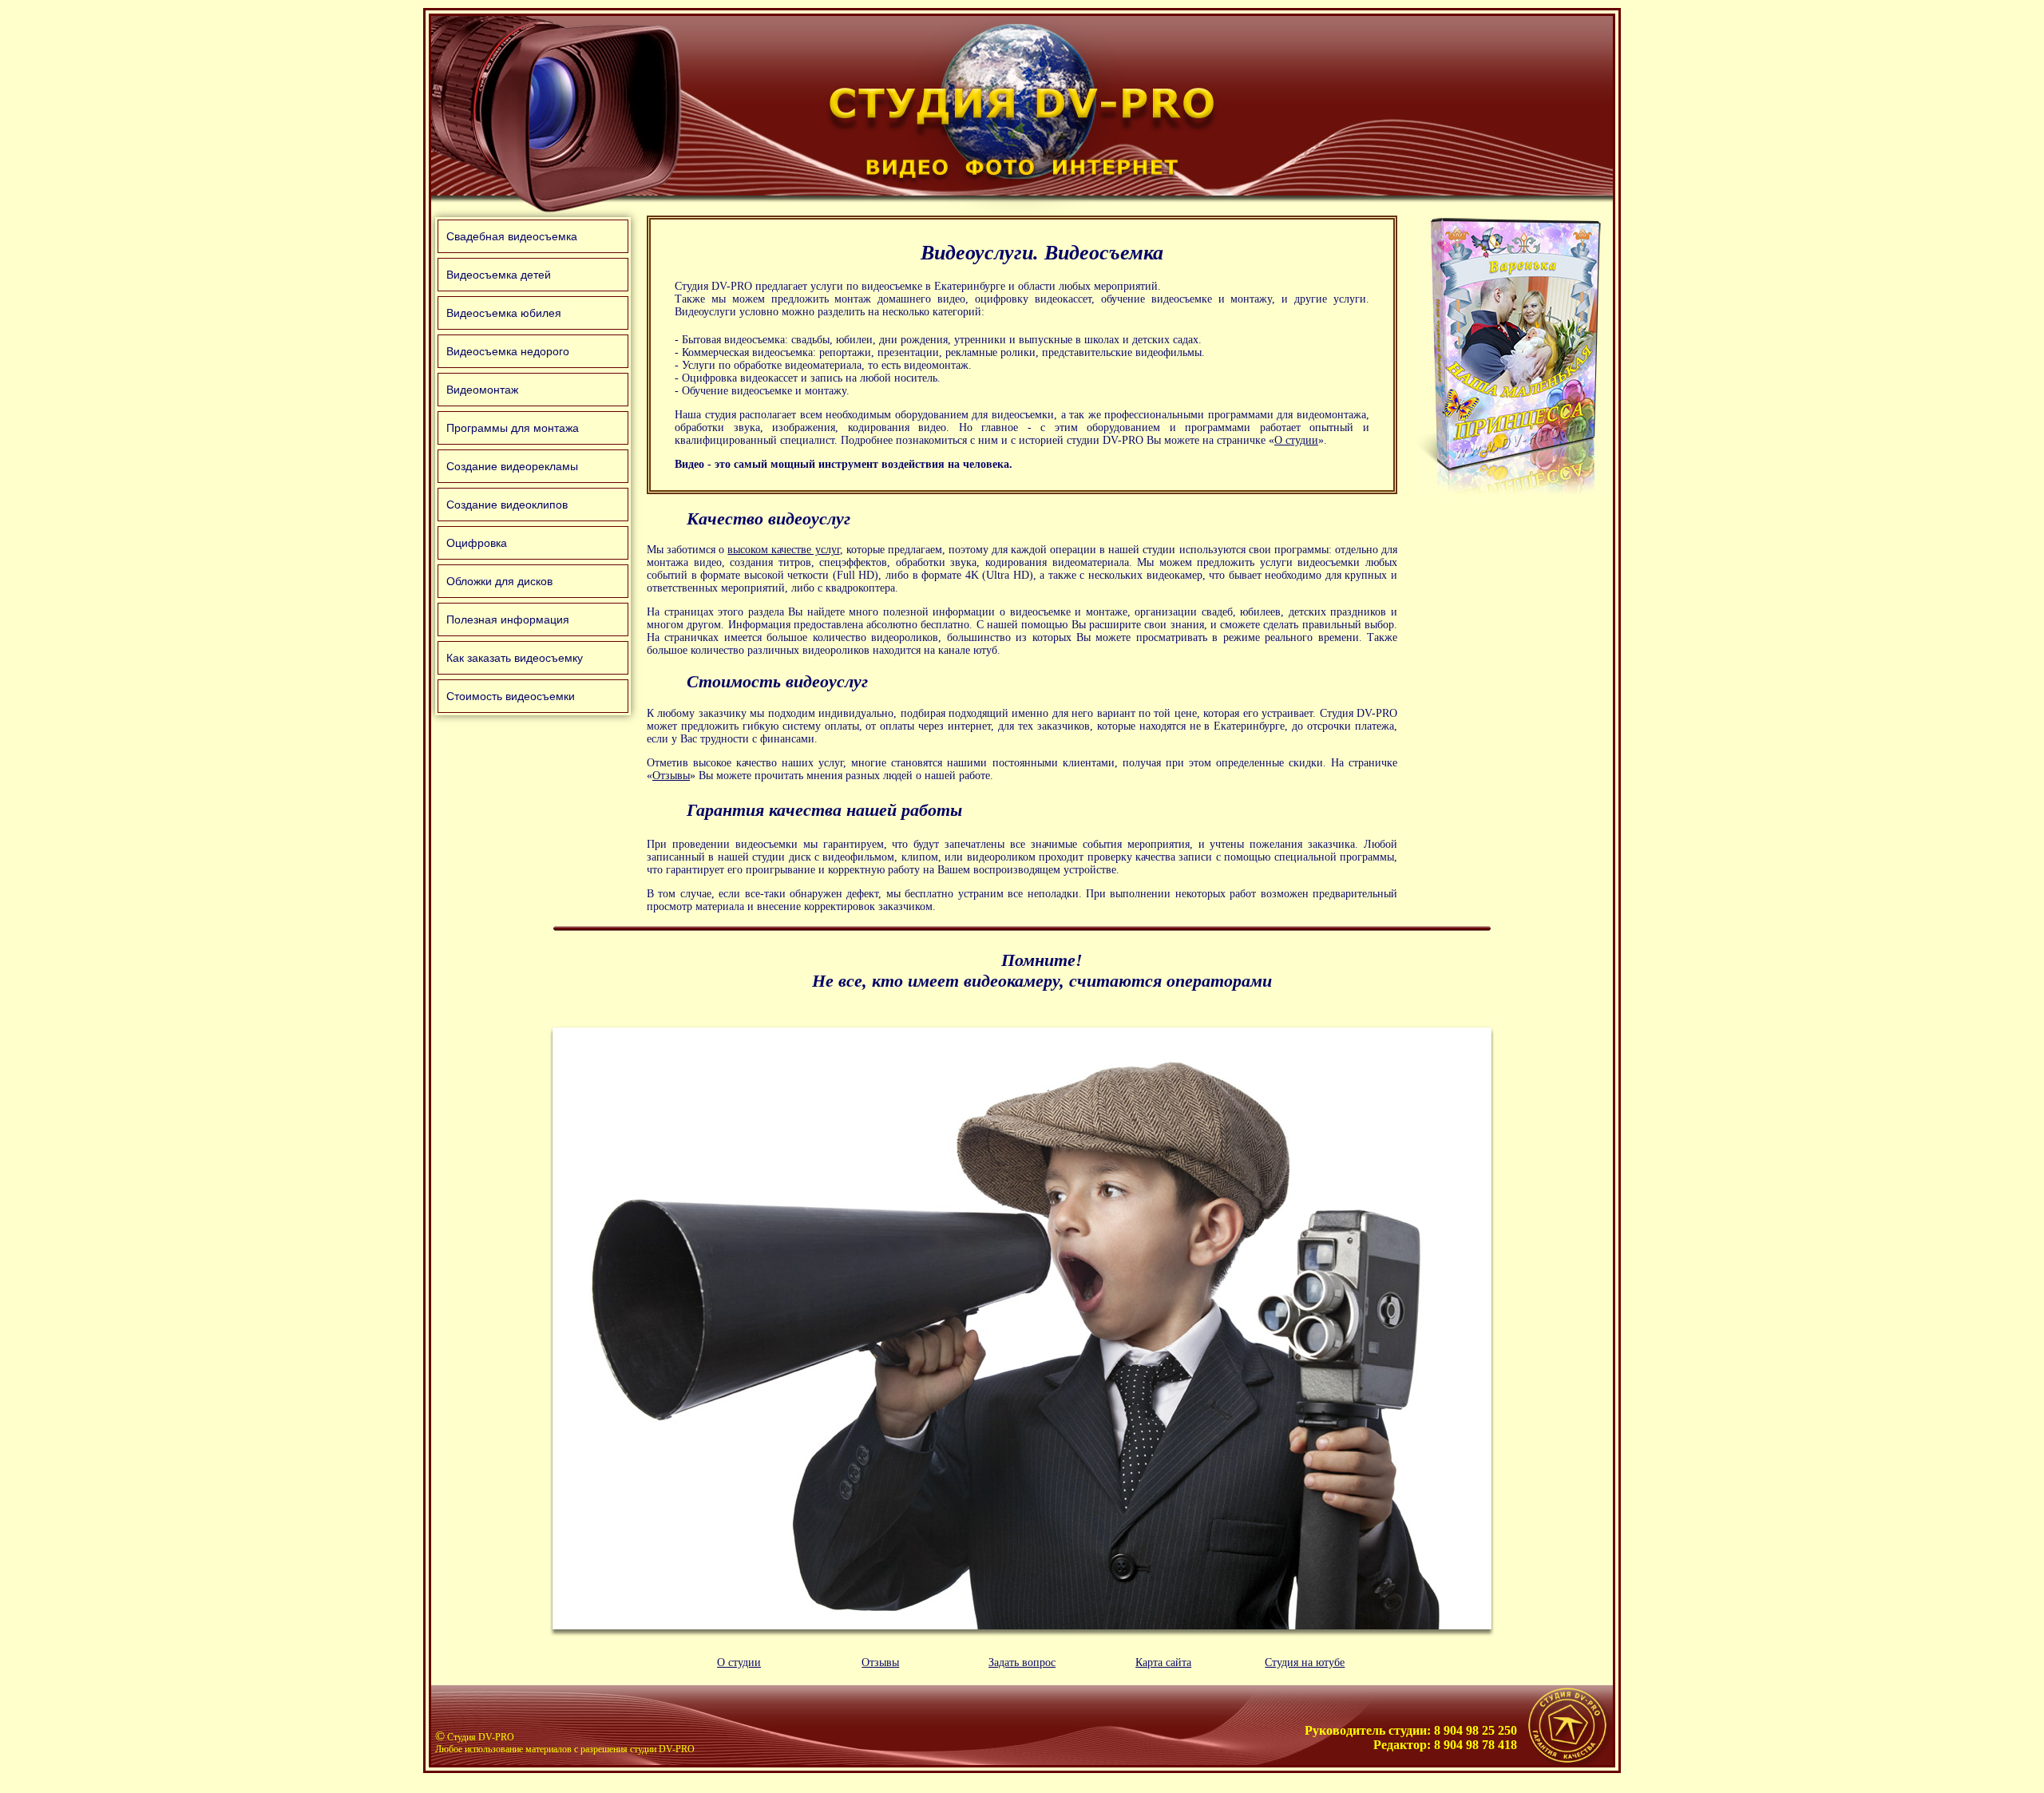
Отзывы (671, 776)
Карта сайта (1163, 1662)
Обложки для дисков (499, 581)
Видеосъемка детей (499, 275)
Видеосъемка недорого (508, 351)
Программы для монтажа (513, 428)
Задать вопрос (1022, 1662)
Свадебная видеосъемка (512, 236)
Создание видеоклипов (507, 505)
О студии (1296, 440)
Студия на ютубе (1305, 1662)
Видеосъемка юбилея (504, 313)
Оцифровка (477, 543)
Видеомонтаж (482, 390)
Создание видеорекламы (512, 466)
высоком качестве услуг (783, 550)
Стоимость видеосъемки (511, 696)
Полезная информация (508, 619)
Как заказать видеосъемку (515, 658)
